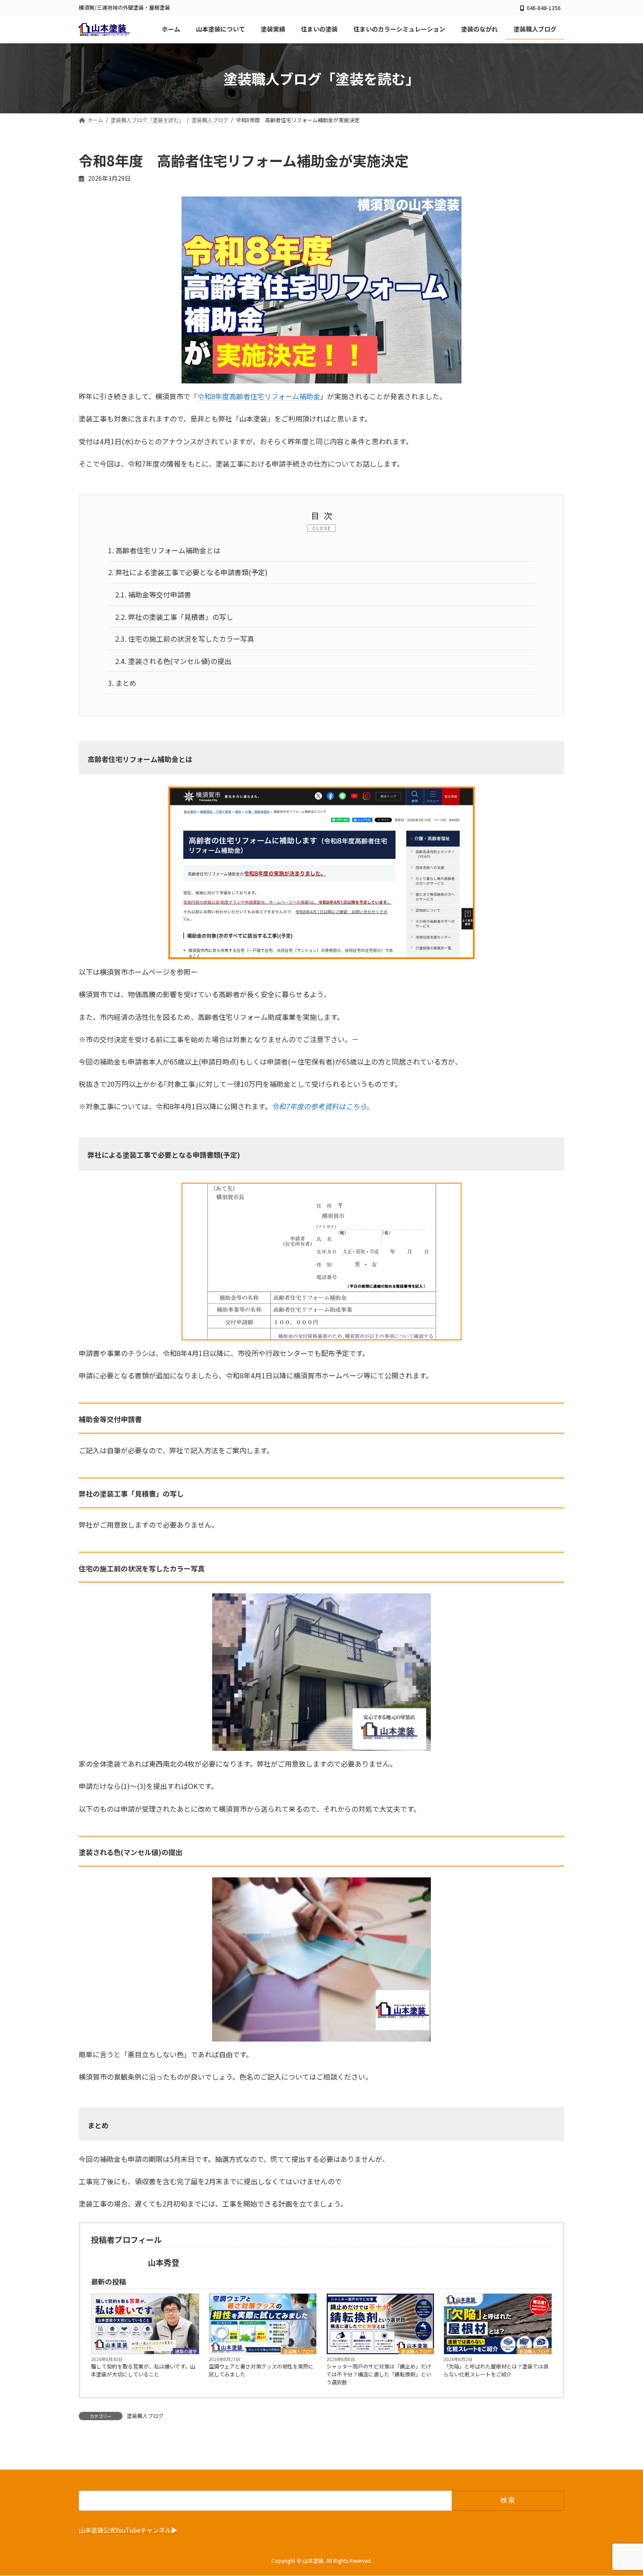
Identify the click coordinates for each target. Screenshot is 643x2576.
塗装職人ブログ (299, 2351)
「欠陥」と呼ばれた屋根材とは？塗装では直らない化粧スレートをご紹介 (496, 2370)
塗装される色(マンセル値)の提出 (173, 661)
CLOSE (322, 528)
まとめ (122, 683)
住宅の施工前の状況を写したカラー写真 (185, 639)
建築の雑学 (186, 2351)
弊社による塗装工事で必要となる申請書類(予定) (188, 572)
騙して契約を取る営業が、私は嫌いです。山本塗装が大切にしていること (143, 2370)
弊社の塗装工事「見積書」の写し (174, 617)
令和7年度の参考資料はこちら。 (323, 1106)
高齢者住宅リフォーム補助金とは (164, 550)
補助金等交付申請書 (153, 594)
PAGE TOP (621, 2490)
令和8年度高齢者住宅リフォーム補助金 (259, 396)
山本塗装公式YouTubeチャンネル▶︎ (128, 2530)
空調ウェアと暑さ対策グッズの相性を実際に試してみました (261, 2370)
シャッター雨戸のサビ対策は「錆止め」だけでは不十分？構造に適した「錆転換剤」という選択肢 (379, 2374)
